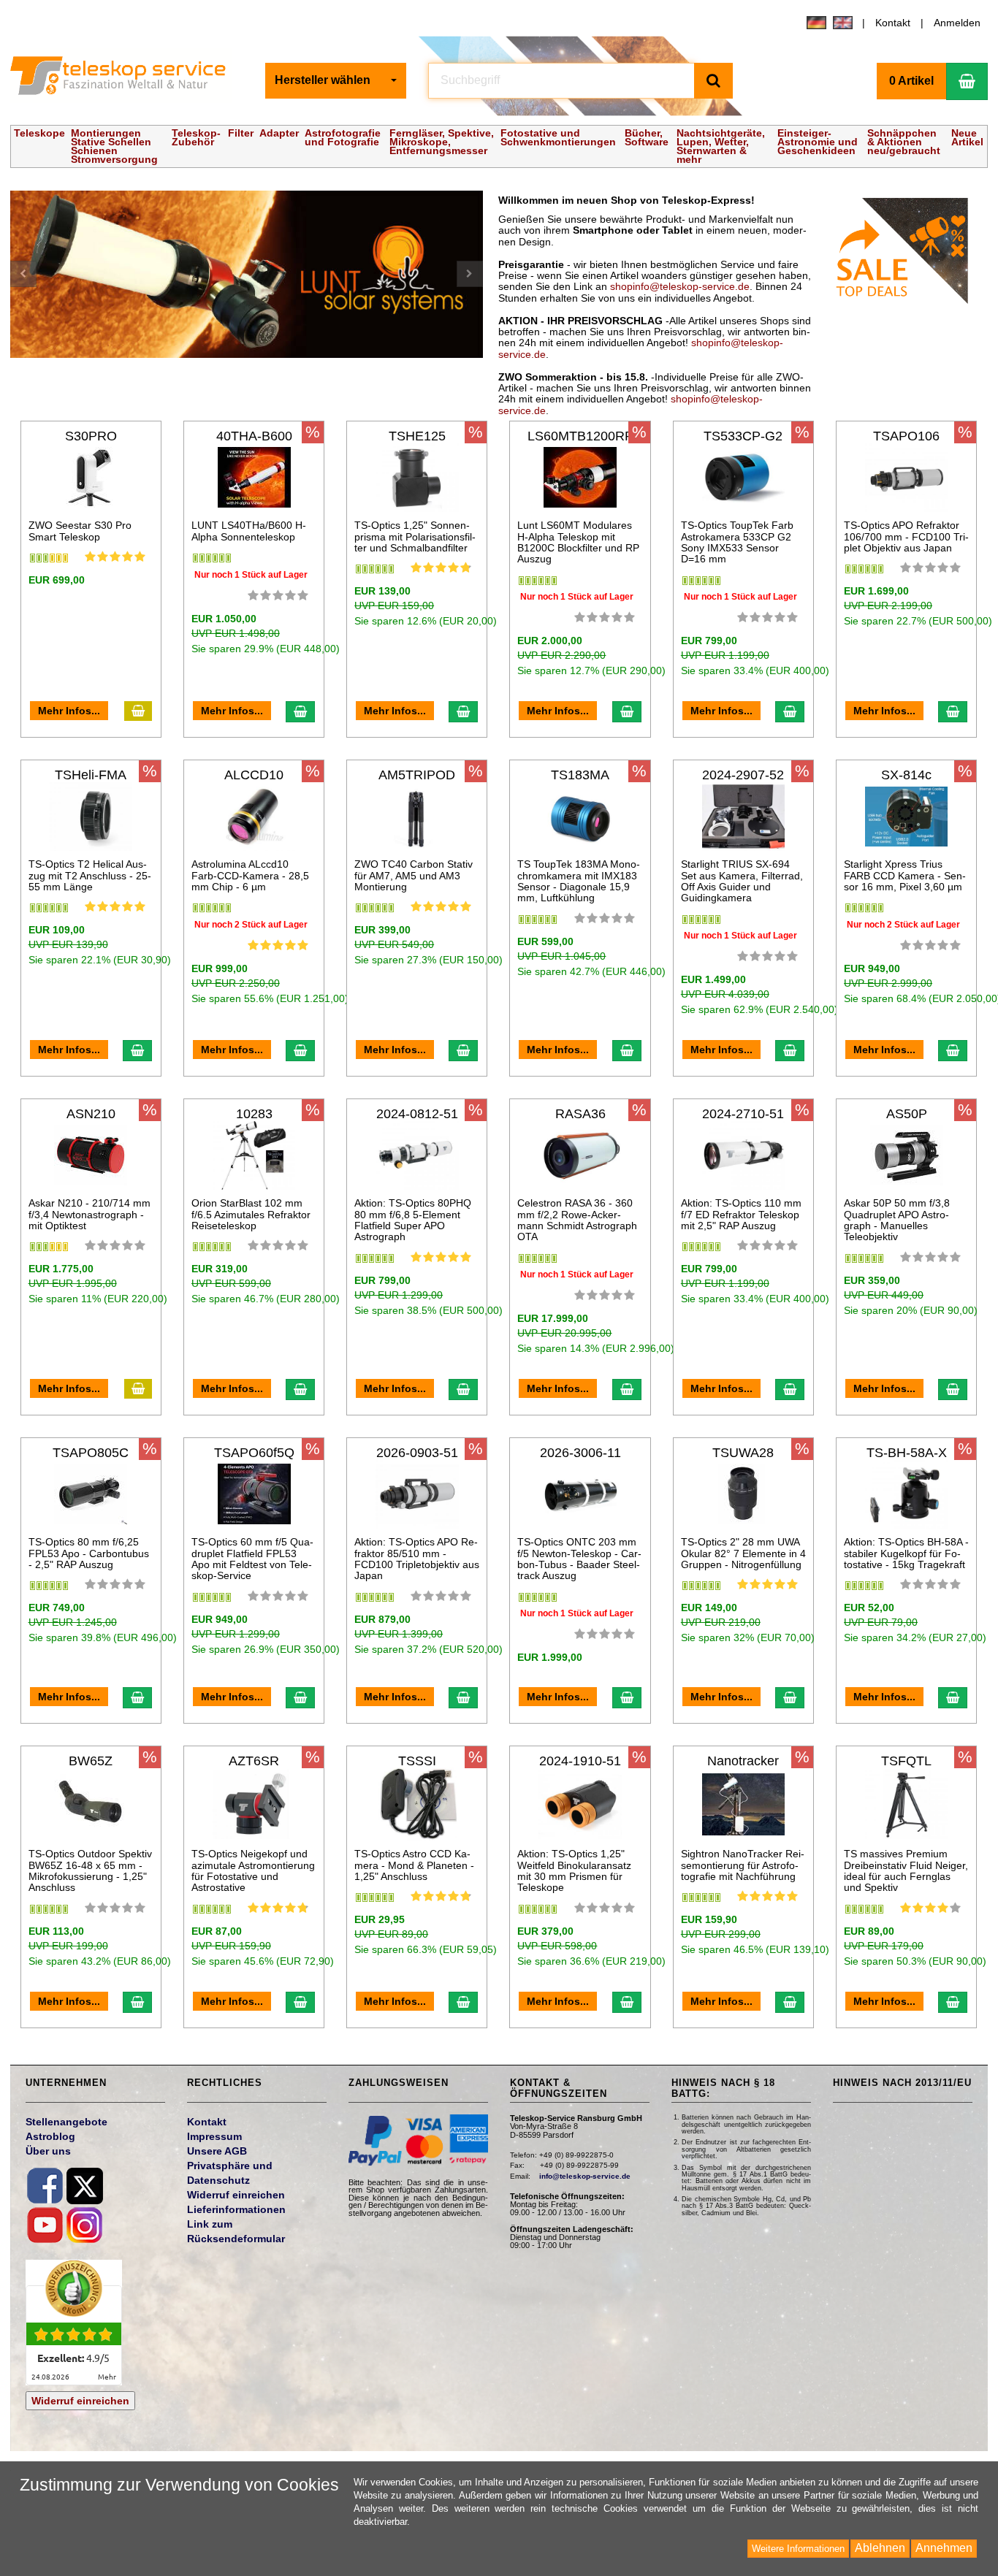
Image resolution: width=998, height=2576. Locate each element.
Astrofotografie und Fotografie (343, 137)
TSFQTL (906, 1761)
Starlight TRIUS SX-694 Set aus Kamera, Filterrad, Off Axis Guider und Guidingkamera (742, 881)
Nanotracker (743, 1761)
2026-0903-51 (417, 1453)
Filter (241, 133)
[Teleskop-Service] (127, 79)
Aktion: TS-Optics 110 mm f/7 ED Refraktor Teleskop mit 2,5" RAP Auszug (741, 1214)
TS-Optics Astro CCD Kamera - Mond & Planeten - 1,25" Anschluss (414, 1865)
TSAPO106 (906, 436)
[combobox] (336, 81)
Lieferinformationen (236, 2209)
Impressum (214, 2136)
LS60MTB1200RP (580, 436)
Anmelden (957, 23)
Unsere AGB (217, 2151)
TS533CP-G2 (743, 436)
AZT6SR (254, 1761)
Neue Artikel (967, 137)
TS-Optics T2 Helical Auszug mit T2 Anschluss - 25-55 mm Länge (90, 875)
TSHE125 (417, 436)
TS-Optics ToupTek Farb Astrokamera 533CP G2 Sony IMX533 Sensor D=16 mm (737, 542)
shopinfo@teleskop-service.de (680, 286)
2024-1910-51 (580, 1761)
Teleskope (39, 133)
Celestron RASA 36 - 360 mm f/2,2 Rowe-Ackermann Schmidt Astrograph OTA (577, 1220)
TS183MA (580, 775)
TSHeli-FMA (91, 775)
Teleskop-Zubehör (196, 137)
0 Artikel (911, 81)
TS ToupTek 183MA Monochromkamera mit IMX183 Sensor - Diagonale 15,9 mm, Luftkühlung (579, 881)
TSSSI (417, 1761)
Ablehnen (880, 2548)
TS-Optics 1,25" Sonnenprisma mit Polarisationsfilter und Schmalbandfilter (415, 536)
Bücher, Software (647, 137)
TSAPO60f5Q (254, 1453)
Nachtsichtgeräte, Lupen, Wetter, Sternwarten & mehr (721, 146)
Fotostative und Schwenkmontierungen (558, 137)
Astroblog (50, 2136)
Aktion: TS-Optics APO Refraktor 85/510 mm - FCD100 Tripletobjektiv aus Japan (417, 1559)
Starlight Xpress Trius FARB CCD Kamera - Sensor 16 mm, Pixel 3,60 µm (905, 875)
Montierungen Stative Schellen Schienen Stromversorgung (114, 146)
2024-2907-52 (743, 775)
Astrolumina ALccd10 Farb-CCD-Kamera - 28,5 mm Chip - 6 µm (250, 875)
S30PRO (91, 436)
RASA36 (580, 1114)
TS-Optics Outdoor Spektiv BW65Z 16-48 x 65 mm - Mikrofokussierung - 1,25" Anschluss (90, 1870)
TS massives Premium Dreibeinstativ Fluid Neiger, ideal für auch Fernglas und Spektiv (906, 1870)
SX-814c (906, 775)
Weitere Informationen (798, 2549)
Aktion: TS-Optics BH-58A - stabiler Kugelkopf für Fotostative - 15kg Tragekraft (906, 1553)
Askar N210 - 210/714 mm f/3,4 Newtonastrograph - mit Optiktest (89, 1214)
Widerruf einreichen (80, 2401)
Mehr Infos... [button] (69, 711)
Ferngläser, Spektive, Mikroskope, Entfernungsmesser (442, 142)
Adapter (279, 133)
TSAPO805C (91, 1453)
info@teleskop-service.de (585, 2176)
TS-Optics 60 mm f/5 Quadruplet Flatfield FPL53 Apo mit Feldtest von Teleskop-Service (252, 1559)
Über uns (48, 2151)
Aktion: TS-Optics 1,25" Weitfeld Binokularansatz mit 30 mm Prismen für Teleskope (574, 1870)
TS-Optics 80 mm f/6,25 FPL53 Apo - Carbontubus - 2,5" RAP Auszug (89, 1553)
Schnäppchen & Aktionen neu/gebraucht (904, 142)
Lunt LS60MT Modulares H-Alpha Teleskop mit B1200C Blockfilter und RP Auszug (578, 542)
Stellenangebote (66, 2122)
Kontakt (893, 23)
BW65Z (91, 1761)
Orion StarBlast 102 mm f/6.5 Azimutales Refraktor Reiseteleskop (251, 1214)
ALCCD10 (254, 775)
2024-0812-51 (417, 1114)
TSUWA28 (743, 1453)
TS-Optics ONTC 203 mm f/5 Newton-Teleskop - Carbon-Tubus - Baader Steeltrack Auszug (579, 1559)
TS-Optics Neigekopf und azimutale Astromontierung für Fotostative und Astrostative (253, 1870)
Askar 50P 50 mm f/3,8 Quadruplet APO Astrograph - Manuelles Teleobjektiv (897, 1220)
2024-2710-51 (743, 1114)
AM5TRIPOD (417, 775)
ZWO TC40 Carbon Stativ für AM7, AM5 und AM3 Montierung (414, 875)
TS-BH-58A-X (907, 1453)
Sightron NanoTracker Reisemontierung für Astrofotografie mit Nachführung (743, 1865)
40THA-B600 (254, 436)
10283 (254, 1114)
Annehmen (944, 2548)
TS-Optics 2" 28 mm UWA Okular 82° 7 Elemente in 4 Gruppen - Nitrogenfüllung (743, 1553)
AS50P (907, 1114)
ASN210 (91, 1114)
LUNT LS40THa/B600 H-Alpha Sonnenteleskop (249, 531)
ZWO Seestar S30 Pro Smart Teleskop (80, 531)
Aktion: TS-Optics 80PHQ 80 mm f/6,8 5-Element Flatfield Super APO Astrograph (413, 1220)
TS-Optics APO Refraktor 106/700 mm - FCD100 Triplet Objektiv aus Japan (906, 536)
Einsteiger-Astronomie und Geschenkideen (818, 142)
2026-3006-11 (580, 1453)
